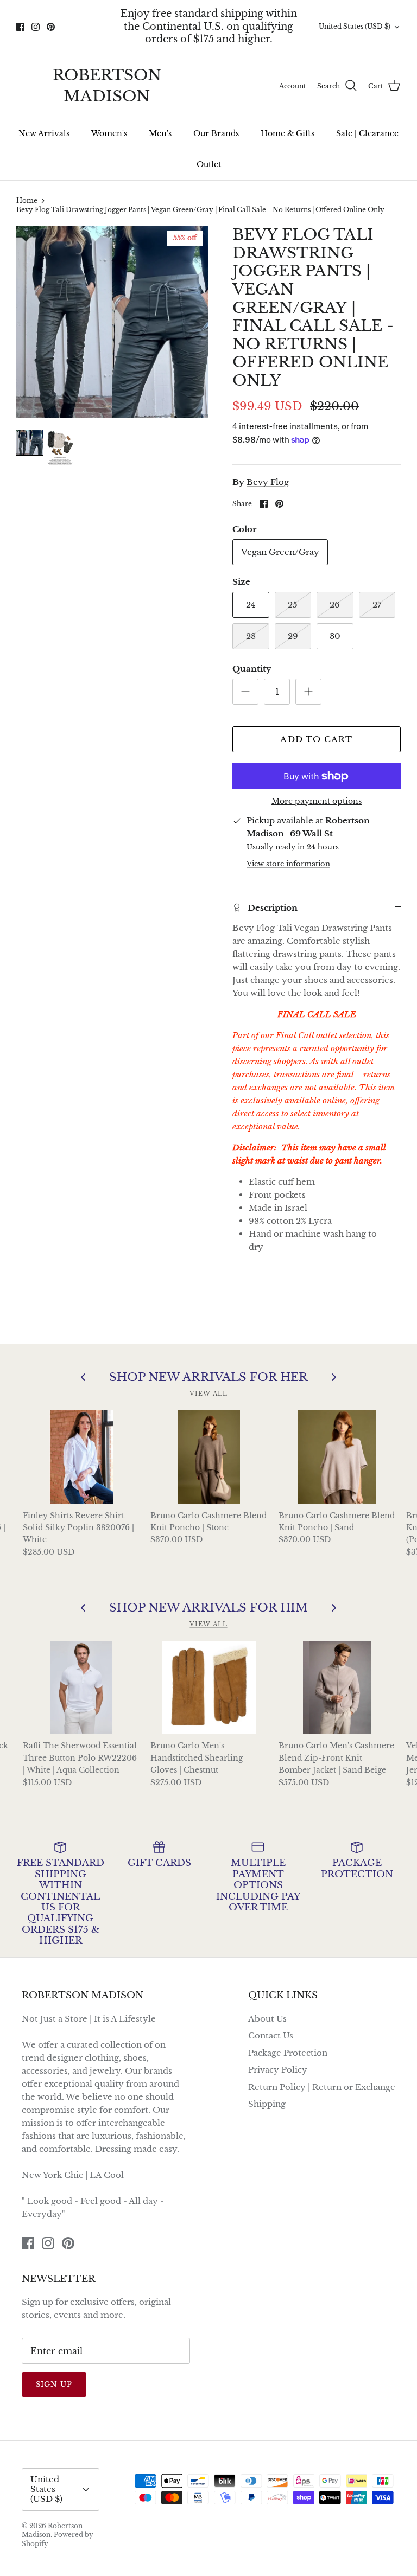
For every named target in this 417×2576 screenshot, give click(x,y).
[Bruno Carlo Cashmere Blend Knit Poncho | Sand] (337, 1457)
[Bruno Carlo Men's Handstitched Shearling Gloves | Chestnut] (209, 1687)
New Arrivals (44, 133)
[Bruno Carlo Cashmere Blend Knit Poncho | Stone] (209, 1457)
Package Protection (288, 2053)
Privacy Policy (278, 2070)
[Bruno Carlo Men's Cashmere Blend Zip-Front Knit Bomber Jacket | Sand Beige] (337, 1687)
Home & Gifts (288, 133)
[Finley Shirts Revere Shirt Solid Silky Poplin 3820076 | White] (81, 1457)
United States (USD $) (355, 26)
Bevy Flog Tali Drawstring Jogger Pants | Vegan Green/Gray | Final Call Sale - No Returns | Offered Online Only (200, 210)
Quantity (252, 669)
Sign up (54, 2384)
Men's (160, 133)
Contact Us (271, 2035)
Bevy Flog (268, 482)
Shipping (267, 2104)
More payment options (317, 801)
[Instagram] (36, 27)
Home (27, 200)
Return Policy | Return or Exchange (322, 2087)
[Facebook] (20, 27)
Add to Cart (316, 739)
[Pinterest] (51, 27)
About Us (267, 2019)
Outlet (209, 164)
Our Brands (216, 133)
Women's (109, 133)
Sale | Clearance (367, 133)
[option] (112, 322)
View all (208, 1394)
